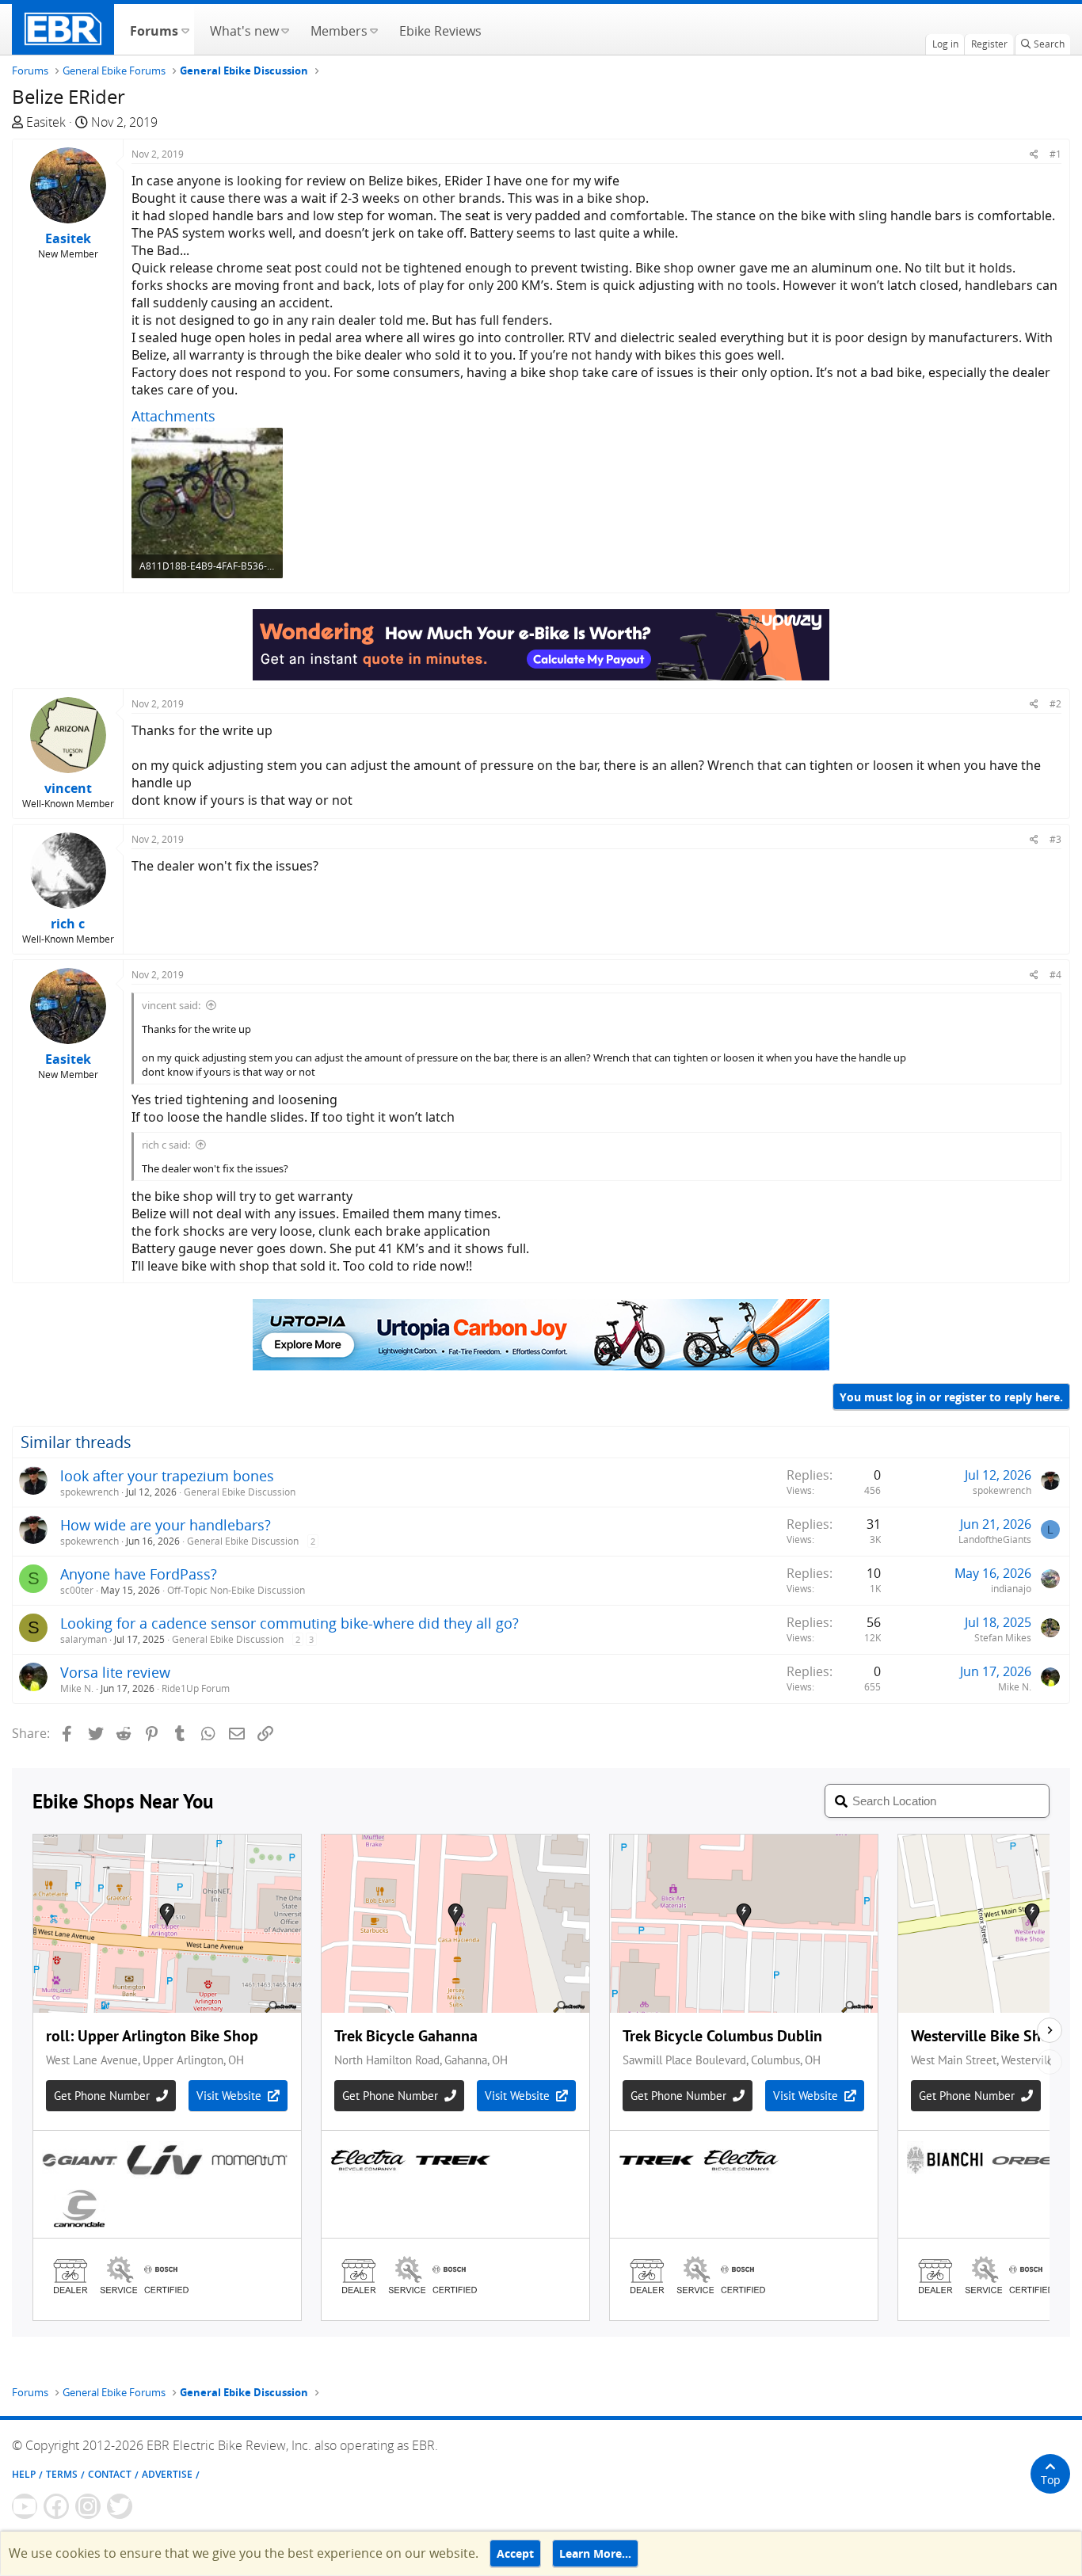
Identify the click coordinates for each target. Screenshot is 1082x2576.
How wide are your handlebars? (166, 1525)
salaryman (84, 1639)
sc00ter (77, 1590)
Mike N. (77, 1688)
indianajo (1011, 1589)
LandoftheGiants (995, 1540)
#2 (1055, 704)
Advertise (167, 2474)
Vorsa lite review (115, 1672)
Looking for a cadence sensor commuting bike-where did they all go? (290, 1623)
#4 (1055, 975)
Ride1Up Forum (196, 1688)
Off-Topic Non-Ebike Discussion (236, 1590)
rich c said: (166, 1145)
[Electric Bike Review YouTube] (25, 2506)
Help (24, 2474)
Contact (110, 2474)
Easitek (46, 122)
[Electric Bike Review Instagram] (88, 2506)
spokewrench (90, 1492)
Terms (62, 2474)
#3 (1055, 839)
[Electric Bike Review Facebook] (56, 2506)
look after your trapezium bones (167, 1476)
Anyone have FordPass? (139, 1574)
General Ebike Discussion (240, 1492)
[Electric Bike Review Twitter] (120, 2506)
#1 (1055, 154)
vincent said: (171, 1005)
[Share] (1034, 154)
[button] (185, 29)
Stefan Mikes (1003, 1638)
